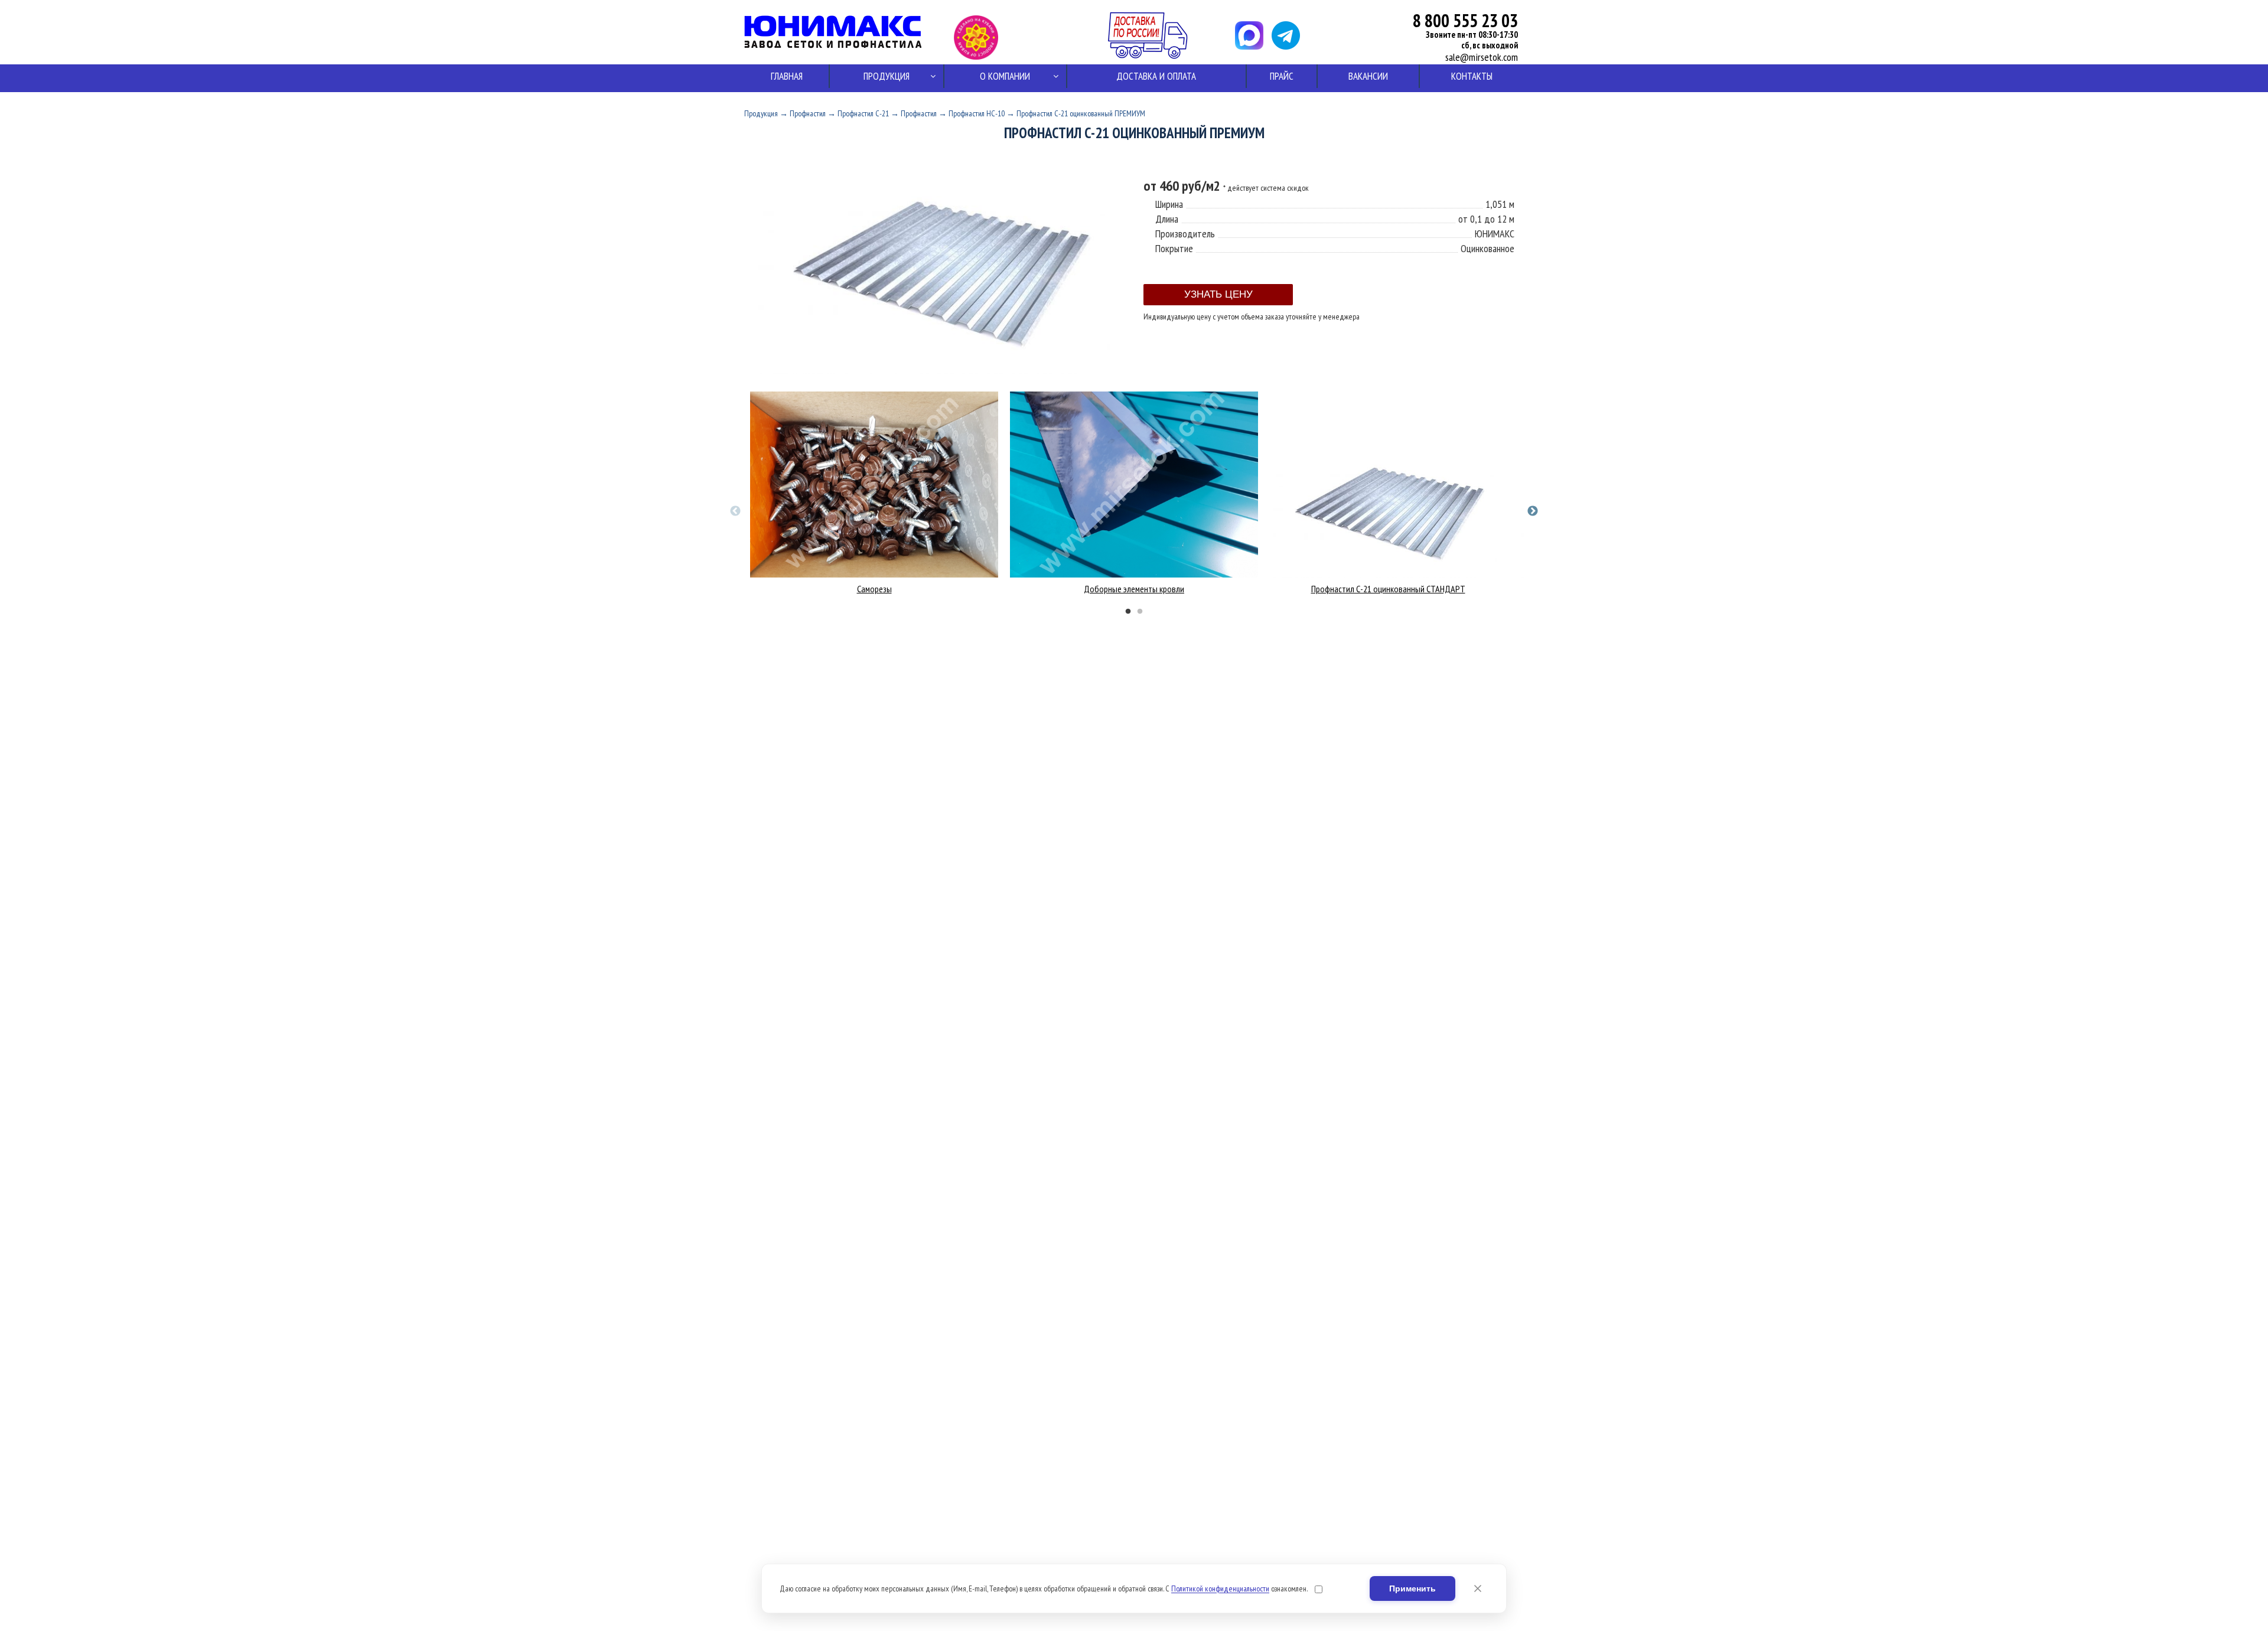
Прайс (1282, 76)
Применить (1412, 1588)
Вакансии (1368, 76)
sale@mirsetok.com (1482, 57)
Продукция (887, 76)
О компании (1005, 76)
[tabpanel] (874, 493)
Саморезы (874, 589)
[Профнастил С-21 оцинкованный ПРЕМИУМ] (939, 371)
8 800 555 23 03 (1465, 20)
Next (1533, 511)
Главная (787, 76)
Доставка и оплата (1156, 76)
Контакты (1472, 76)
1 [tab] (1128, 612)
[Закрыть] (1478, 1588)
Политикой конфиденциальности (1220, 1588)
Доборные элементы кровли (1134, 589)
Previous (735, 511)
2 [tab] (1140, 612)
